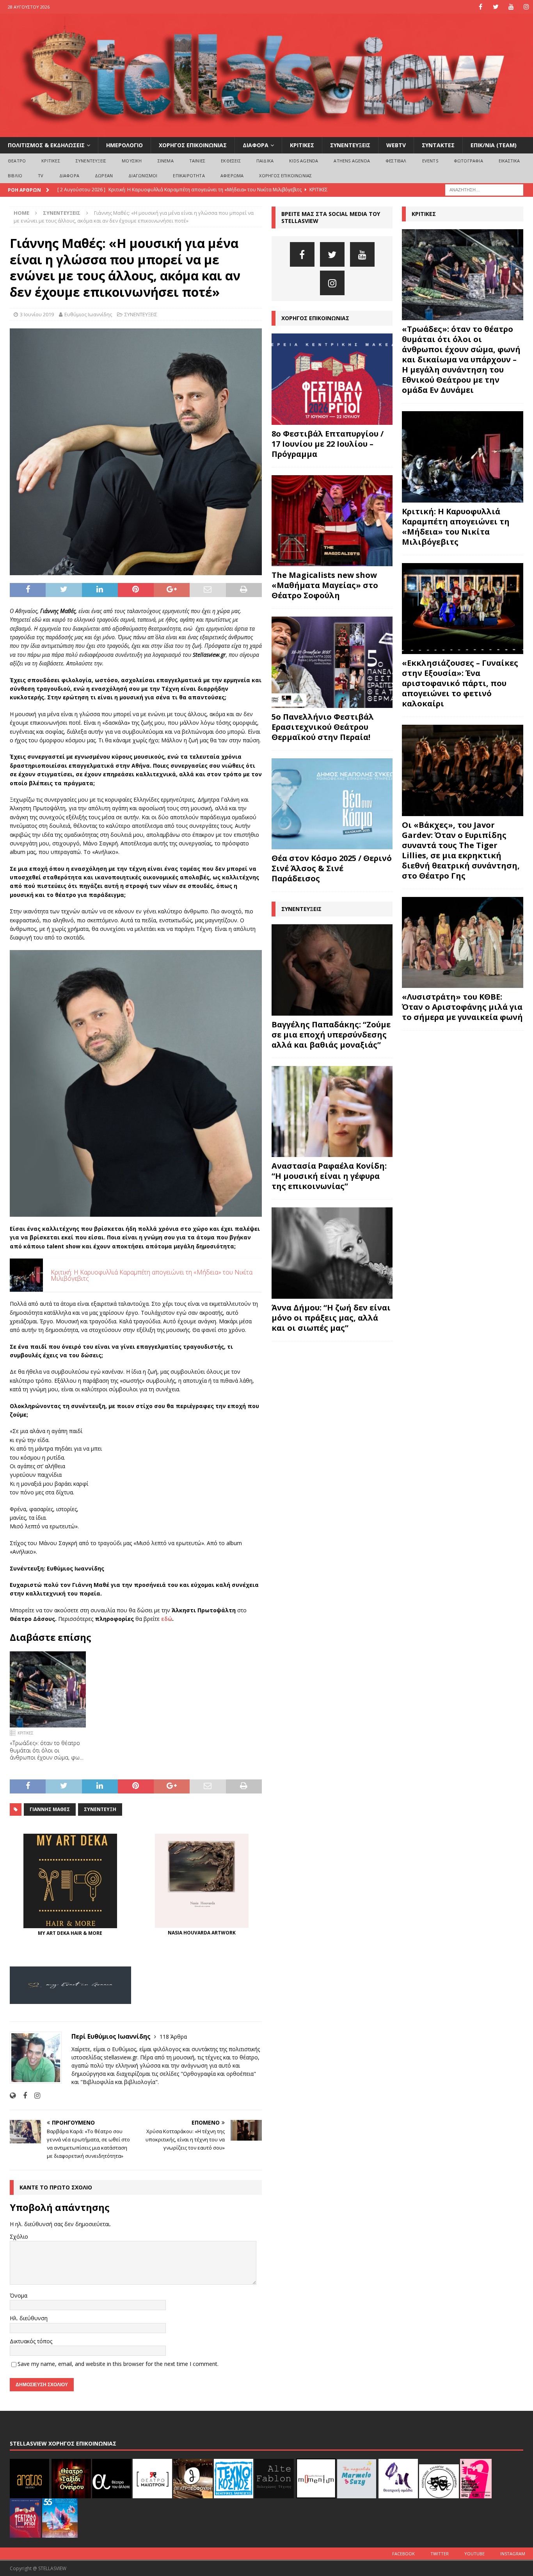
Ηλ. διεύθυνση (29, 2318)
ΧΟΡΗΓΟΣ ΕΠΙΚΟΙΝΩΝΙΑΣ (193, 145)
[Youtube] (511, 7)
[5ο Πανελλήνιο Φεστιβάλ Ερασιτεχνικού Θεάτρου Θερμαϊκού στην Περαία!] (332, 662)
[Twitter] (496, 7)
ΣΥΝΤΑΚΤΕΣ (438, 145)
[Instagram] (526, 7)
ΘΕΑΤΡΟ (17, 161)
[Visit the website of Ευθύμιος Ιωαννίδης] (13, 2096)
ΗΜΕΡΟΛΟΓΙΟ (124, 145)
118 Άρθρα (173, 2037)
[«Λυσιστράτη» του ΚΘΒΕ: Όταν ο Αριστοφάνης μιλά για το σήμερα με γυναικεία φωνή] (463, 942)
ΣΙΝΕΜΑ (166, 161)
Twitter (440, 2554)
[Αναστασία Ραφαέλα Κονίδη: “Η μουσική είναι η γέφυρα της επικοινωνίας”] (332, 1112)
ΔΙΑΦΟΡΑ (256, 145)
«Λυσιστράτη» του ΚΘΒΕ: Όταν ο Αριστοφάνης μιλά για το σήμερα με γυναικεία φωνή (462, 1007)
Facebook (403, 2554)
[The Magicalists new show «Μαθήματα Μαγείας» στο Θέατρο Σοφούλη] (332, 521)
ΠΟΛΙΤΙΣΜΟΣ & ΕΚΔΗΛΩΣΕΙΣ (46, 145)
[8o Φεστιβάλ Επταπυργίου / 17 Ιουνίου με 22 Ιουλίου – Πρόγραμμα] (332, 379)
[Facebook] (481, 7)
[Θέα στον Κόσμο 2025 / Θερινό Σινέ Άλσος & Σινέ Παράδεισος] (332, 804)
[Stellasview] (266, 133)
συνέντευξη (100, 1809)
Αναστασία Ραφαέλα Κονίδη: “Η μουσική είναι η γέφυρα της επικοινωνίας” (329, 1176)
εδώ (166, 1619)
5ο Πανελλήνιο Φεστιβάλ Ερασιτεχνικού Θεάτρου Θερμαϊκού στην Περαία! (323, 727)
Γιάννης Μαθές (50, 1809)
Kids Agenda (304, 161)
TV (41, 176)
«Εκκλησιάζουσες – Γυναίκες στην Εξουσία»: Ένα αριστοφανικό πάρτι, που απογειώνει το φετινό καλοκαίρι (460, 683)
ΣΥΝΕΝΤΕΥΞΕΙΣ (350, 145)
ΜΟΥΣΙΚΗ (132, 161)
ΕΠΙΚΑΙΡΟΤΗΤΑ (189, 176)
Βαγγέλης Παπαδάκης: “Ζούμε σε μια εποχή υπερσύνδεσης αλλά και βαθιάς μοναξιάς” (331, 1035)
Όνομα (19, 2295)
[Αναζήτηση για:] (484, 189)
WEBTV (396, 145)
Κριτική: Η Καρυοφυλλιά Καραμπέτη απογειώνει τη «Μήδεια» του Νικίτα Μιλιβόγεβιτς (456, 527)
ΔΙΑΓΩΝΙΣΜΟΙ (143, 176)
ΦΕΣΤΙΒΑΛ (396, 161)
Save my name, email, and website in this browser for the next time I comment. (118, 2364)
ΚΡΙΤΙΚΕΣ (302, 145)
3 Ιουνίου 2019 (37, 314)
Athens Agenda (352, 161)
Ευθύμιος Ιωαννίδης (88, 314)
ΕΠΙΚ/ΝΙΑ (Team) (494, 145)
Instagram (513, 2554)
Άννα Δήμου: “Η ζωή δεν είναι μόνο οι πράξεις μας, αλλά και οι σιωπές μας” (331, 1318)
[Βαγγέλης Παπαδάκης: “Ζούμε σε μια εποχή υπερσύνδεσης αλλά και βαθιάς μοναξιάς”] (332, 970)
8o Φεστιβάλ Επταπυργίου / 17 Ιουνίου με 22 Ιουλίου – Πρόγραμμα (328, 444)
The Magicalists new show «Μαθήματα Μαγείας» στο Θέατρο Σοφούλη (325, 585)
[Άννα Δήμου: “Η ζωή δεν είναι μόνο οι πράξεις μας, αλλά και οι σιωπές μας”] (332, 1253)
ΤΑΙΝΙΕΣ (197, 161)
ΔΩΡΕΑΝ (104, 176)
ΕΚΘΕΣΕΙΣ (231, 161)
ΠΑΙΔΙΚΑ (265, 161)
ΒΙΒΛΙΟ (15, 176)
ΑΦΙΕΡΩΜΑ (232, 176)
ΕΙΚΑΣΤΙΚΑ (509, 161)
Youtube (474, 2554)
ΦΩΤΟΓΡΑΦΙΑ (468, 161)
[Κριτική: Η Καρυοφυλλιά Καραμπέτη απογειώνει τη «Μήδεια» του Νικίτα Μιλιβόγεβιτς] (463, 457)
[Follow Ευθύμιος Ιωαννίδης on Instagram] (34, 2096)
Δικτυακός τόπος (31, 2341)
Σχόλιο (19, 2236)
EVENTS (430, 161)
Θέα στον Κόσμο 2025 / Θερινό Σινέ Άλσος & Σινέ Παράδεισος (332, 868)
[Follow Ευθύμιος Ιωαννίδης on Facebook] (22, 2096)
